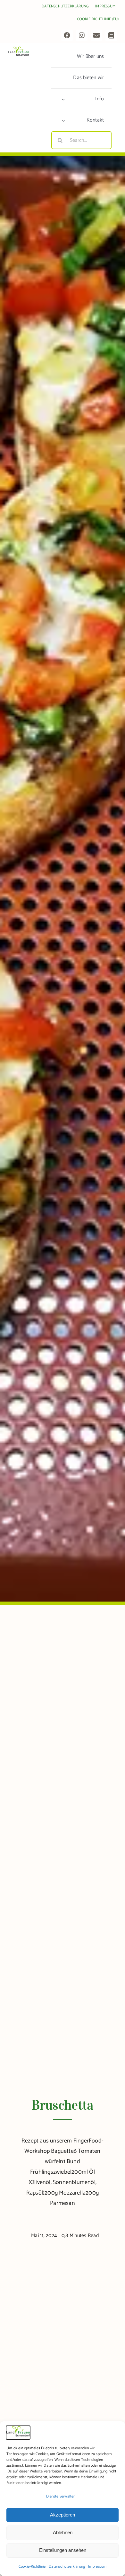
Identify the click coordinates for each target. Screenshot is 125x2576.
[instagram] (82, 35)
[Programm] (111, 35)
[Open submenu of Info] (63, 99)
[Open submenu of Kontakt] (63, 120)
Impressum (97, 2567)
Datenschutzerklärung (67, 2567)
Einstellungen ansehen (63, 2550)
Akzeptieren (63, 2515)
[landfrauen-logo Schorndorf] (19, 49)
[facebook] (67, 35)
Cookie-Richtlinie (32, 2567)
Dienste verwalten (61, 2496)
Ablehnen (63, 2532)
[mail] (96, 35)
